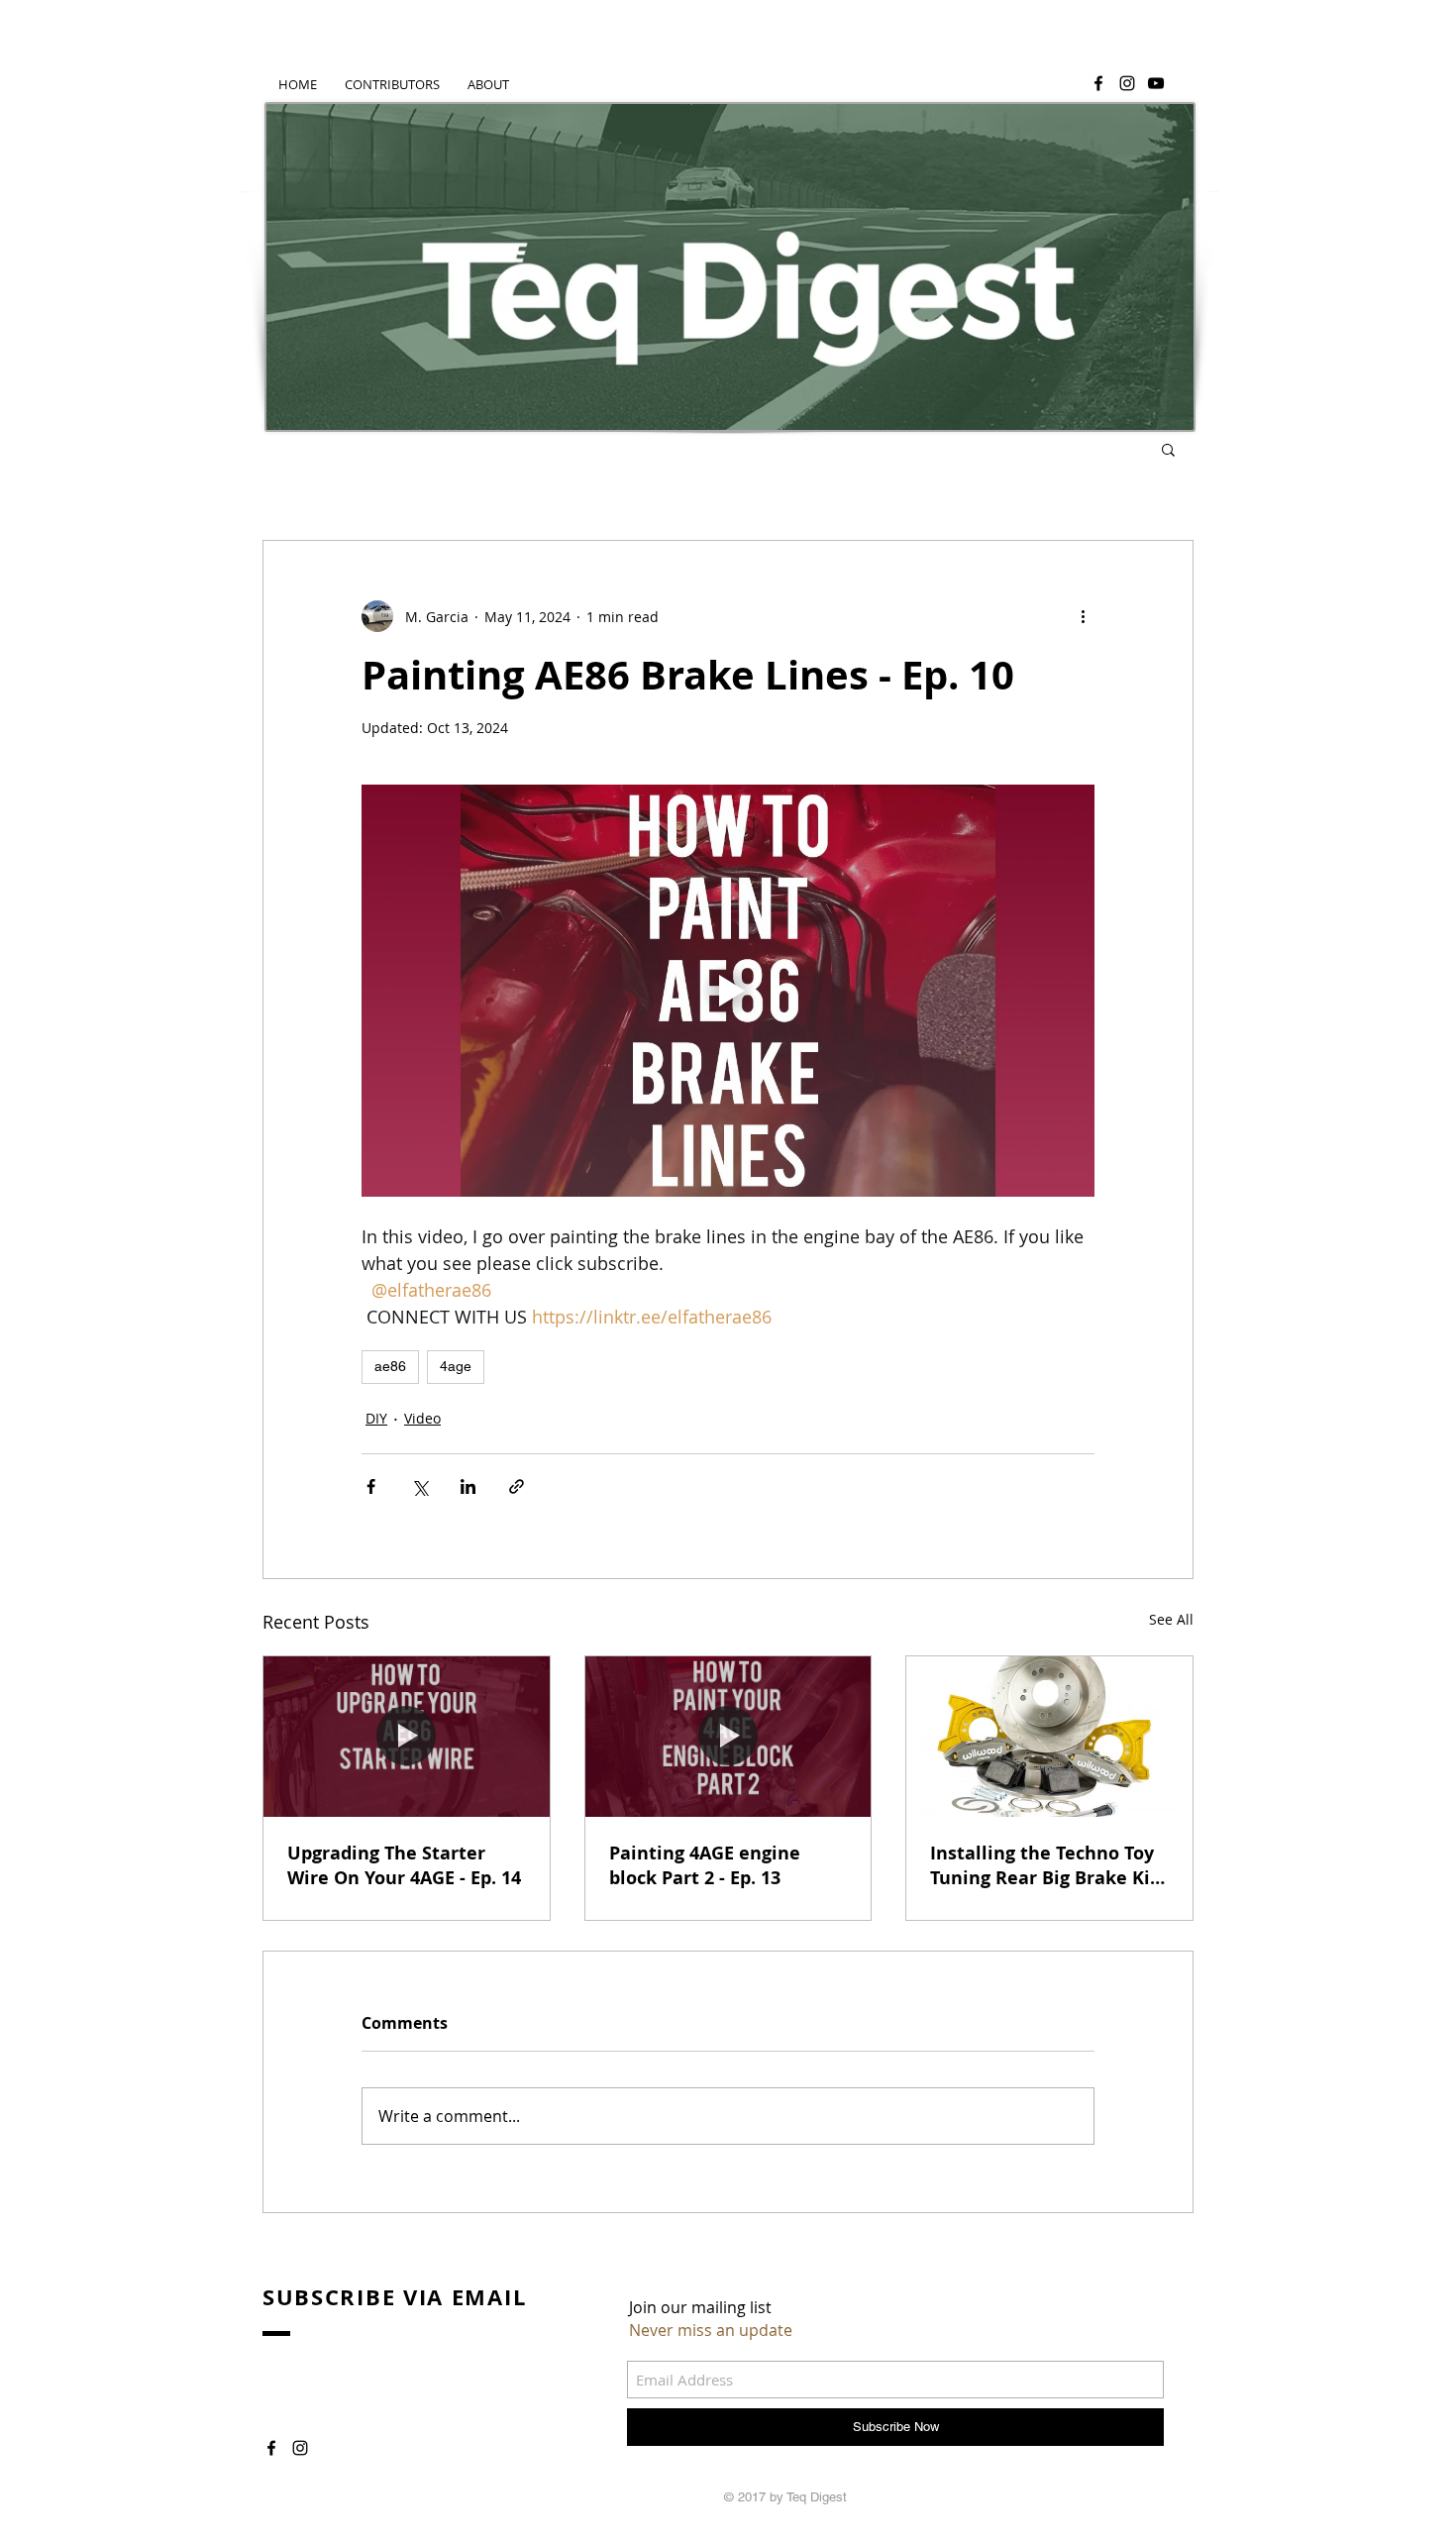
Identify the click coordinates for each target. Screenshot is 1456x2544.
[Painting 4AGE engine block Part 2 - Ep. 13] (728, 1737)
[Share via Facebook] (371, 1486)
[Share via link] (517, 1486)
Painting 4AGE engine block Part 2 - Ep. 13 (705, 1865)
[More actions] (1083, 616)
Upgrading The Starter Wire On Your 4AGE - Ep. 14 (404, 1865)
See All (1171, 1619)
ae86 (390, 1366)
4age (456, 1366)
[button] (1168, 449)
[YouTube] (1156, 83)
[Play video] (728, 991)
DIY (376, 1418)
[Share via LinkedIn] (468, 1486)
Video (422, 1418)
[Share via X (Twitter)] (419, 1486)
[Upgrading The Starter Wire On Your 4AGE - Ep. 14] (407, 1737)
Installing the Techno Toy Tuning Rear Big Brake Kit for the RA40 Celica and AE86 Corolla (1044, 1865)
